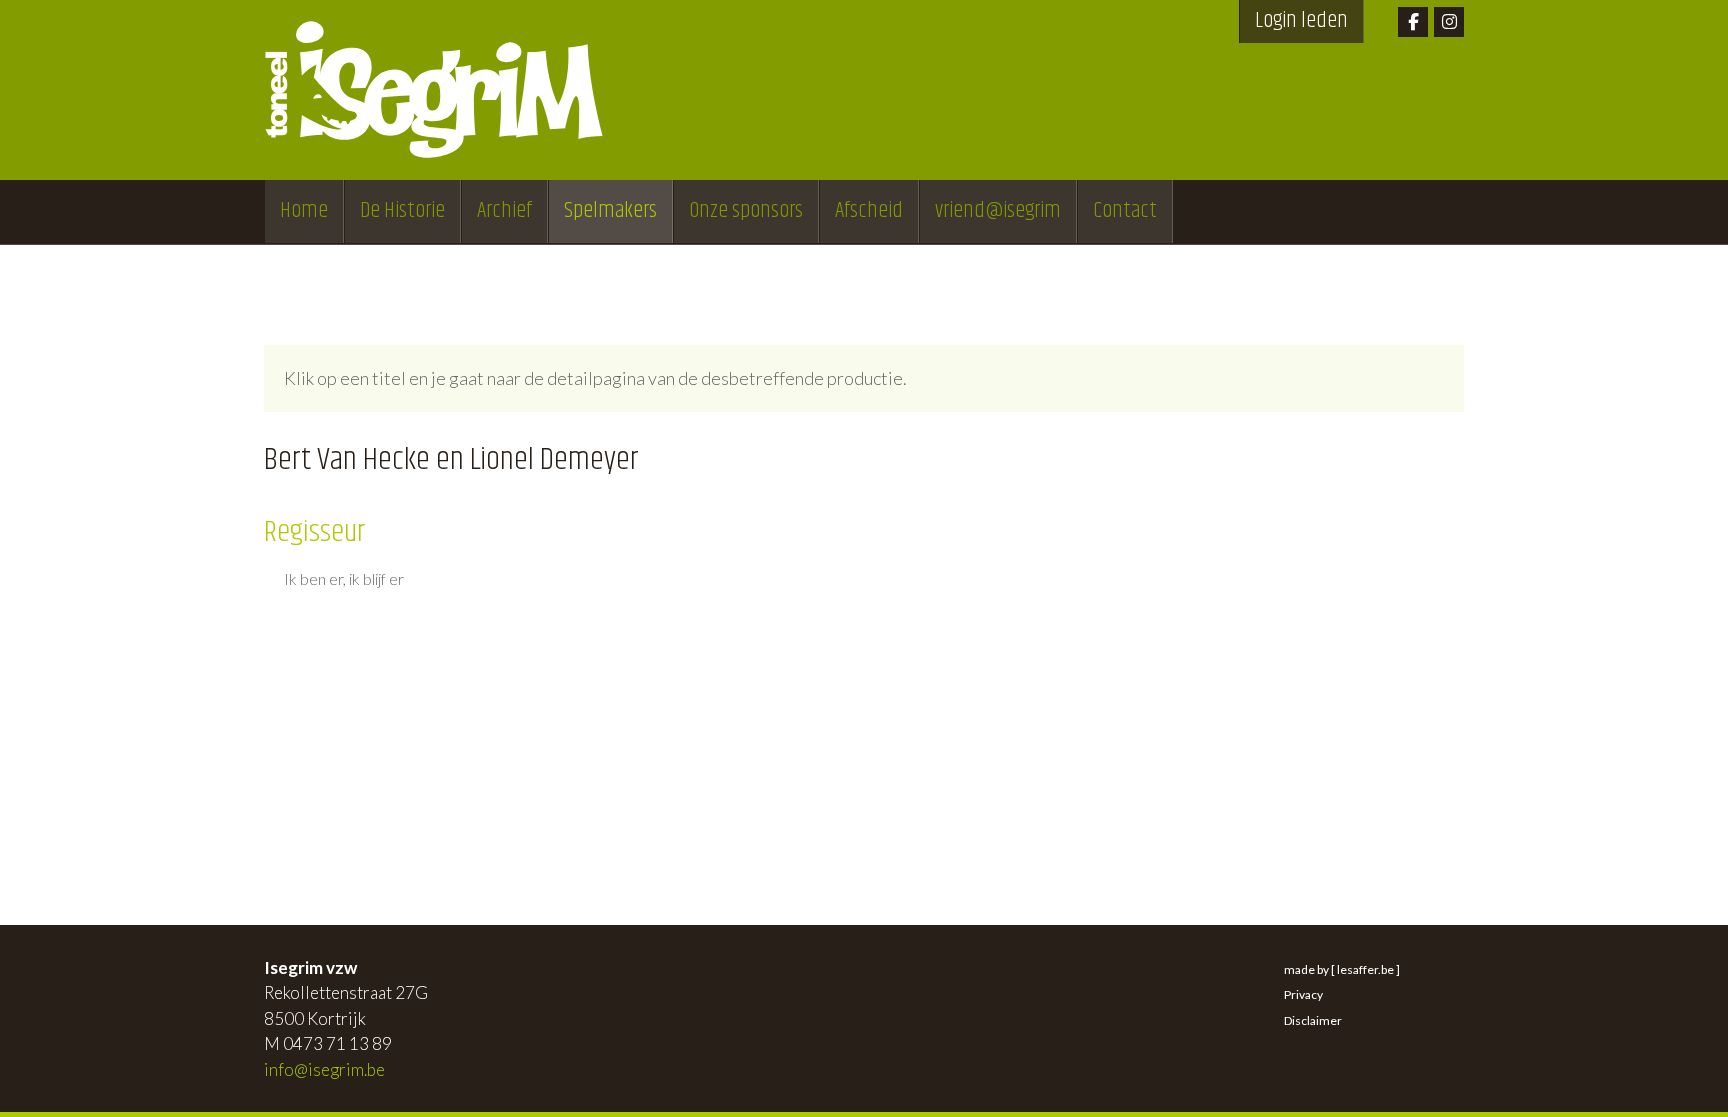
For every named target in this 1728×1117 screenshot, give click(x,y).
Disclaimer (1313, 1020)
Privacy (1303, 994)
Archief (504, 211)
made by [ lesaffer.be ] (1342, 969)
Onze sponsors (746, 211)
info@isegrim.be (324, 1069)
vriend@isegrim (998, 211)
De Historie (402, 211)
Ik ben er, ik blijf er (344, 579)
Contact (1125, 211)
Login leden (1301, 21)
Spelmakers (610, 211)
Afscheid (869, 211)
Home (304, 211)
